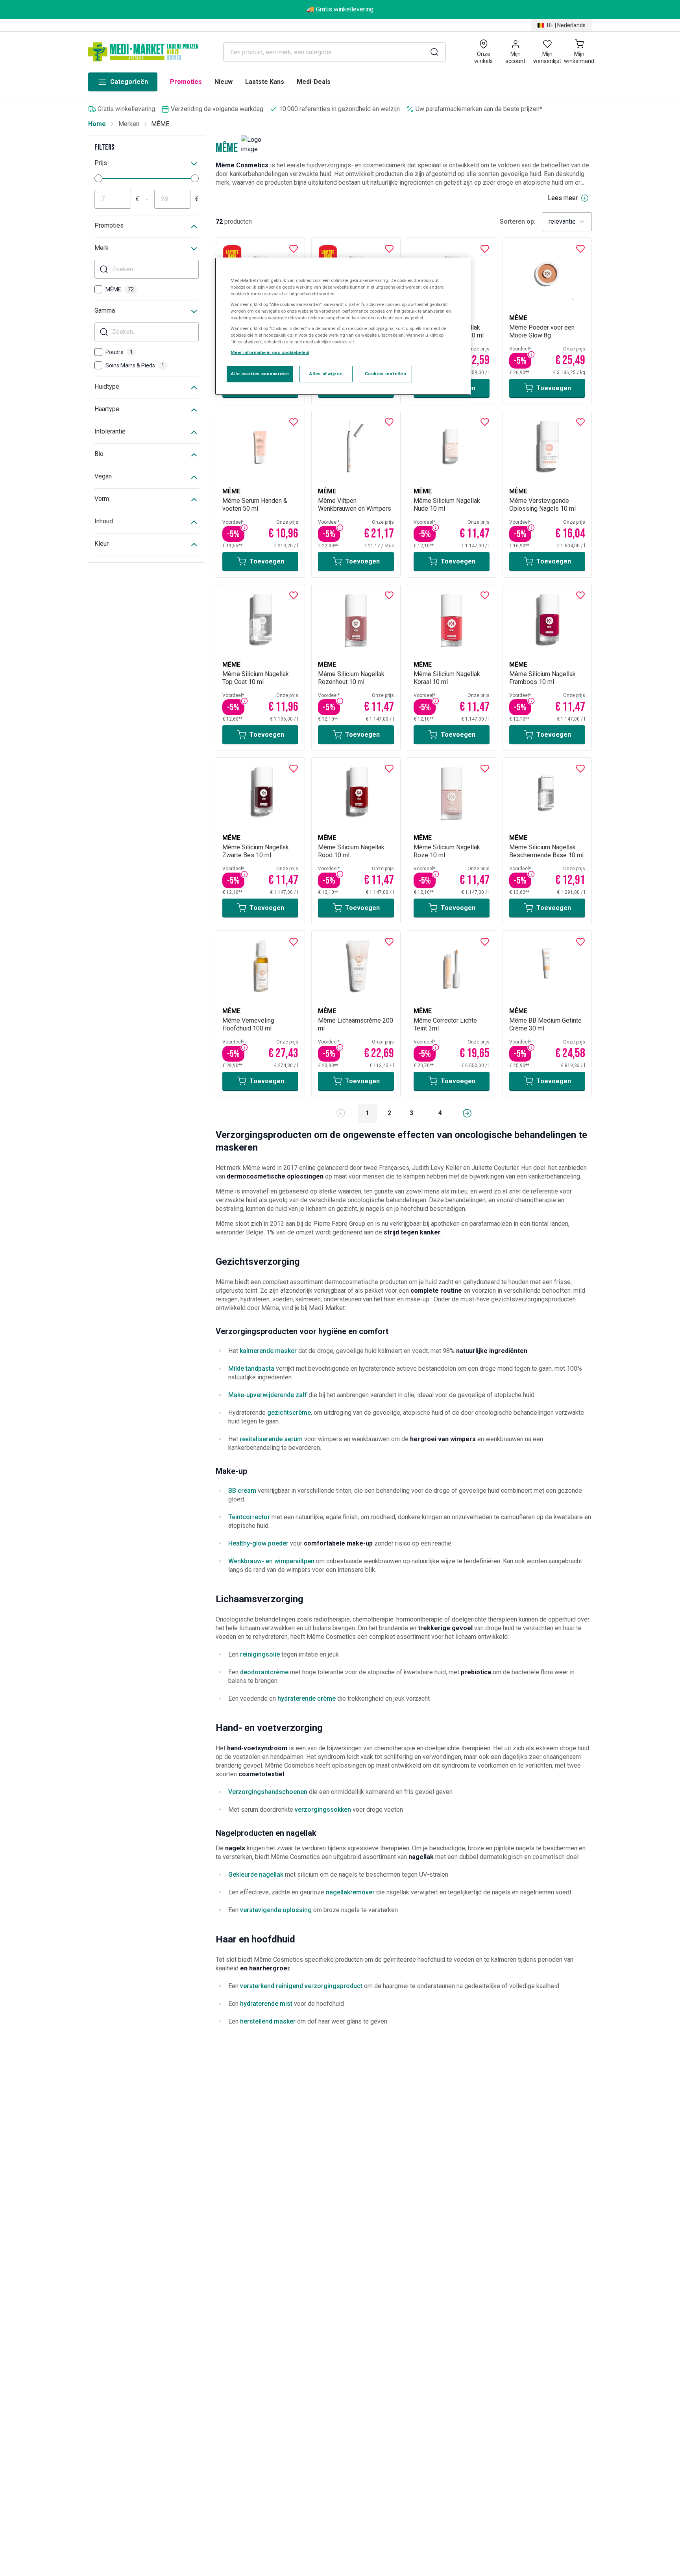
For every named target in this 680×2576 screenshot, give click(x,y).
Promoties (186, 82)
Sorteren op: (518, 222)
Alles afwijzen (326, 374)
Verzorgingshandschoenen (268, 1792)
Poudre (119, 352)
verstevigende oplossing (276, 1910)
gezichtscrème (289, 1413)
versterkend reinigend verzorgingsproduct (301, 1986)
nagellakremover (350, 1892)
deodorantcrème (264, 1672)
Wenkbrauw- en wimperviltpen (271, 1561)
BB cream (242, 1491)
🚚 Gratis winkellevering (340, 9)
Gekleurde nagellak (256, 1875)
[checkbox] (98, 289)
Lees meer (563, 198)
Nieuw (224, 82)
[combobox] (567, 222)
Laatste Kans (265, 82)
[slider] (98, 178)
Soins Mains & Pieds (135, 365)
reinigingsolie (260, 1654)
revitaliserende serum (271, 1439)
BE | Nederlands (566, 25)
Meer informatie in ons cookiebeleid (270, 353)
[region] (343, 326)
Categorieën (129, 82)
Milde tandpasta (251, 1369)
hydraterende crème (307, 1698)
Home (97, 124)
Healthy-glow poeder (258, 1543)
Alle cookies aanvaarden (260, 374)
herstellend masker (268, 2021)
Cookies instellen (386, 374)
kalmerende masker (268, 1351)
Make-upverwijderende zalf (268, 1395)
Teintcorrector (249, 1517)
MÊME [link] (160, 124)
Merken (129, 124)
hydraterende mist (266, 2004)
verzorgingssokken (323, 1810)
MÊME (120, 289)
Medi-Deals (314, 82)
